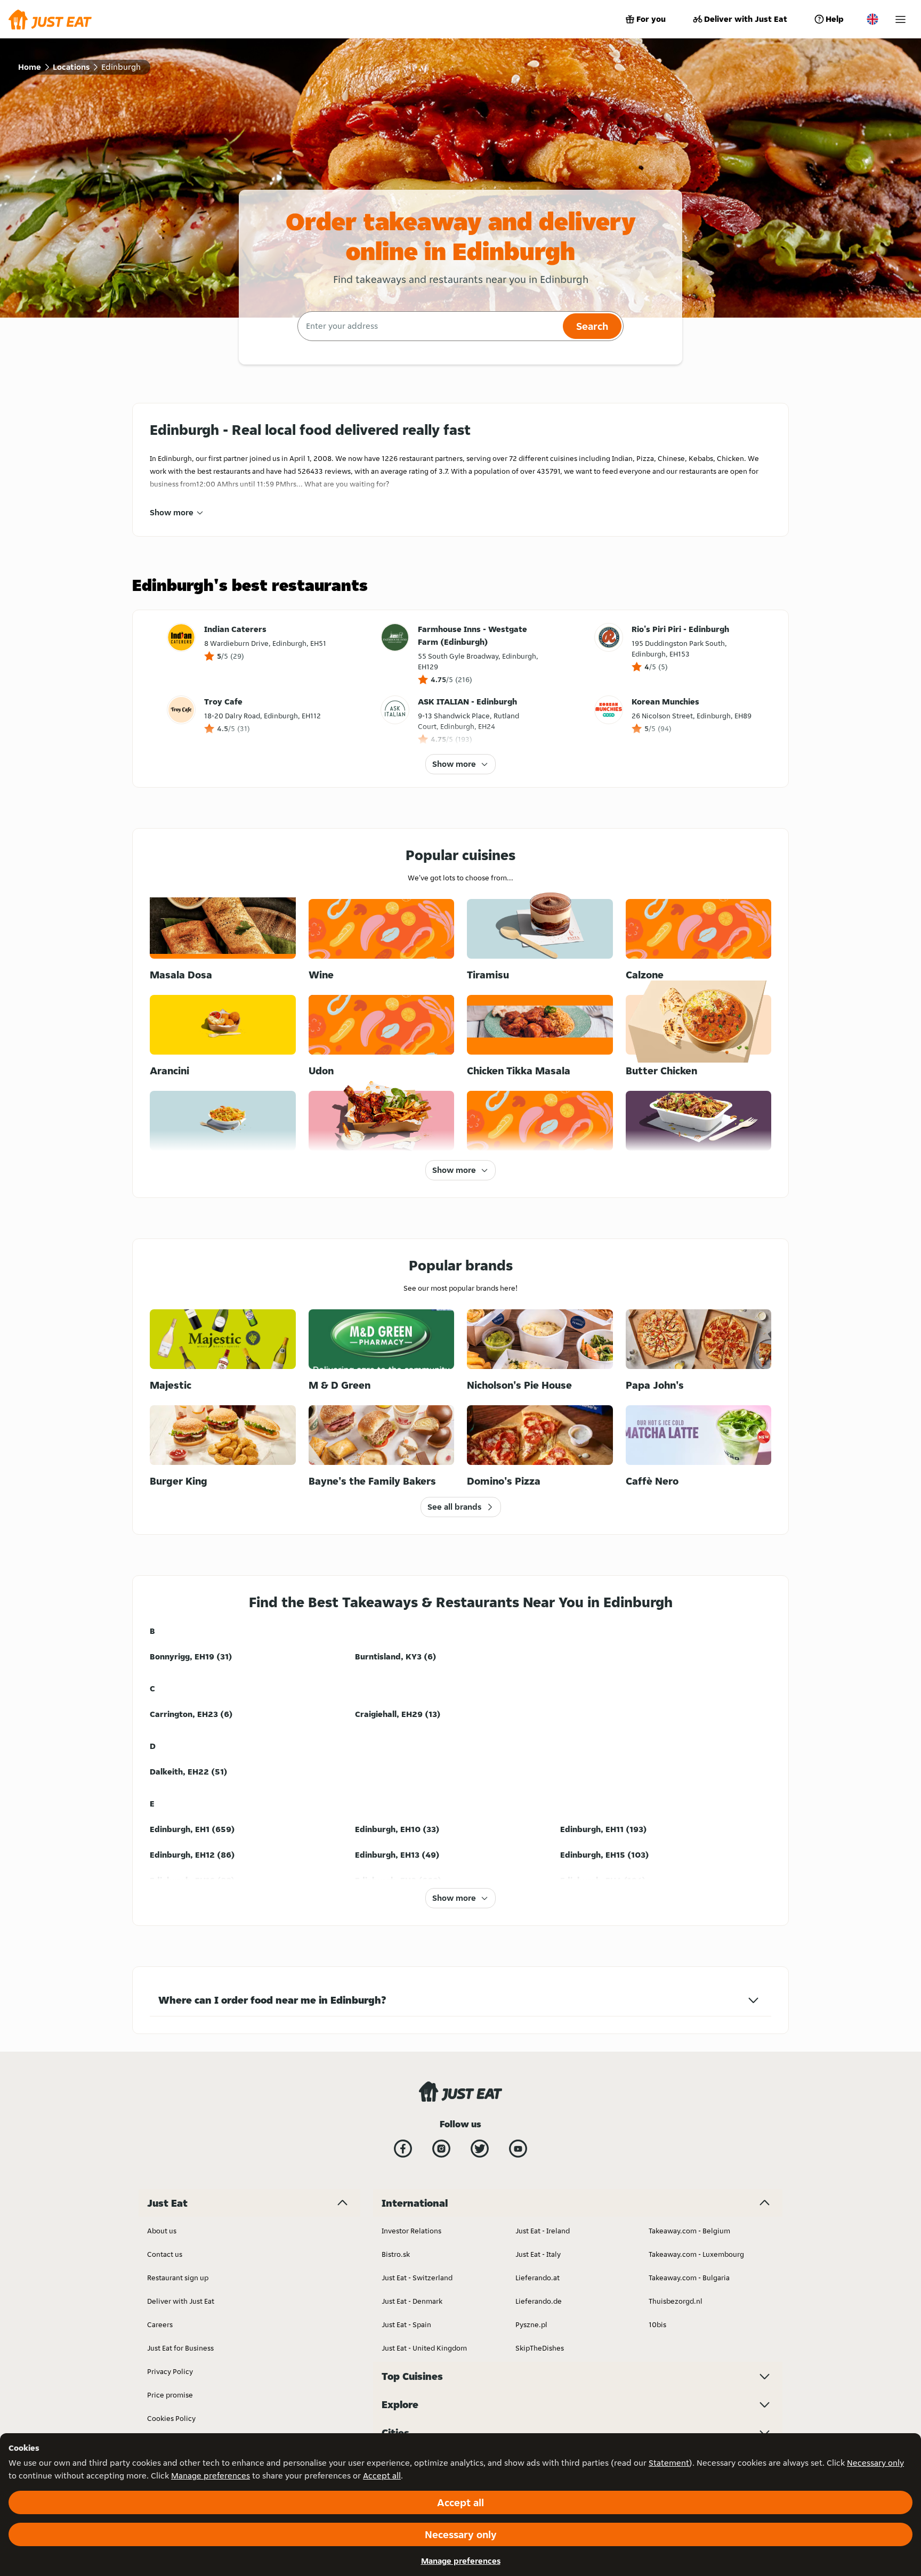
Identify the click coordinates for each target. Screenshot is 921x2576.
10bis (657, 2324)
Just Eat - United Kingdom (424, 2348)
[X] (480, 2149)
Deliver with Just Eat (746, 19)
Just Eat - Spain (406, 2324)
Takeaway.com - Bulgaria (689, 2278)
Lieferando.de (539, 2301)
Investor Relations (411, 2231)
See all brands (454, 1507)
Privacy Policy (170, 2371)
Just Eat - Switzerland (417, 2278)
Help (835, 19)
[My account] (900, 19)
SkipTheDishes (540, 2348)
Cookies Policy (171, 2418)
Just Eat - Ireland (543, 2231)
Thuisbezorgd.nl (676, 2301)
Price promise (170, 2395)
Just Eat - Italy (538, 2254)
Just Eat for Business (180, 2348)
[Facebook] (403, 2149)
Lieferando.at (538, 2278)
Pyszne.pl (531, 2324)
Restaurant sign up (178, 2278)
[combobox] (429, 326)
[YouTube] (518, 2149)
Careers (160, 2324)
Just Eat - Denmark (412, 2301)
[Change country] (872, 19)
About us (162, 2231)
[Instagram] (441, 2149)
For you (651, 19)
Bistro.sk (396, 2254)
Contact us (165, 2254)
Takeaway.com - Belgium (689, 2231)
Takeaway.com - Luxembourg (696, 2254)
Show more (172, 512)
